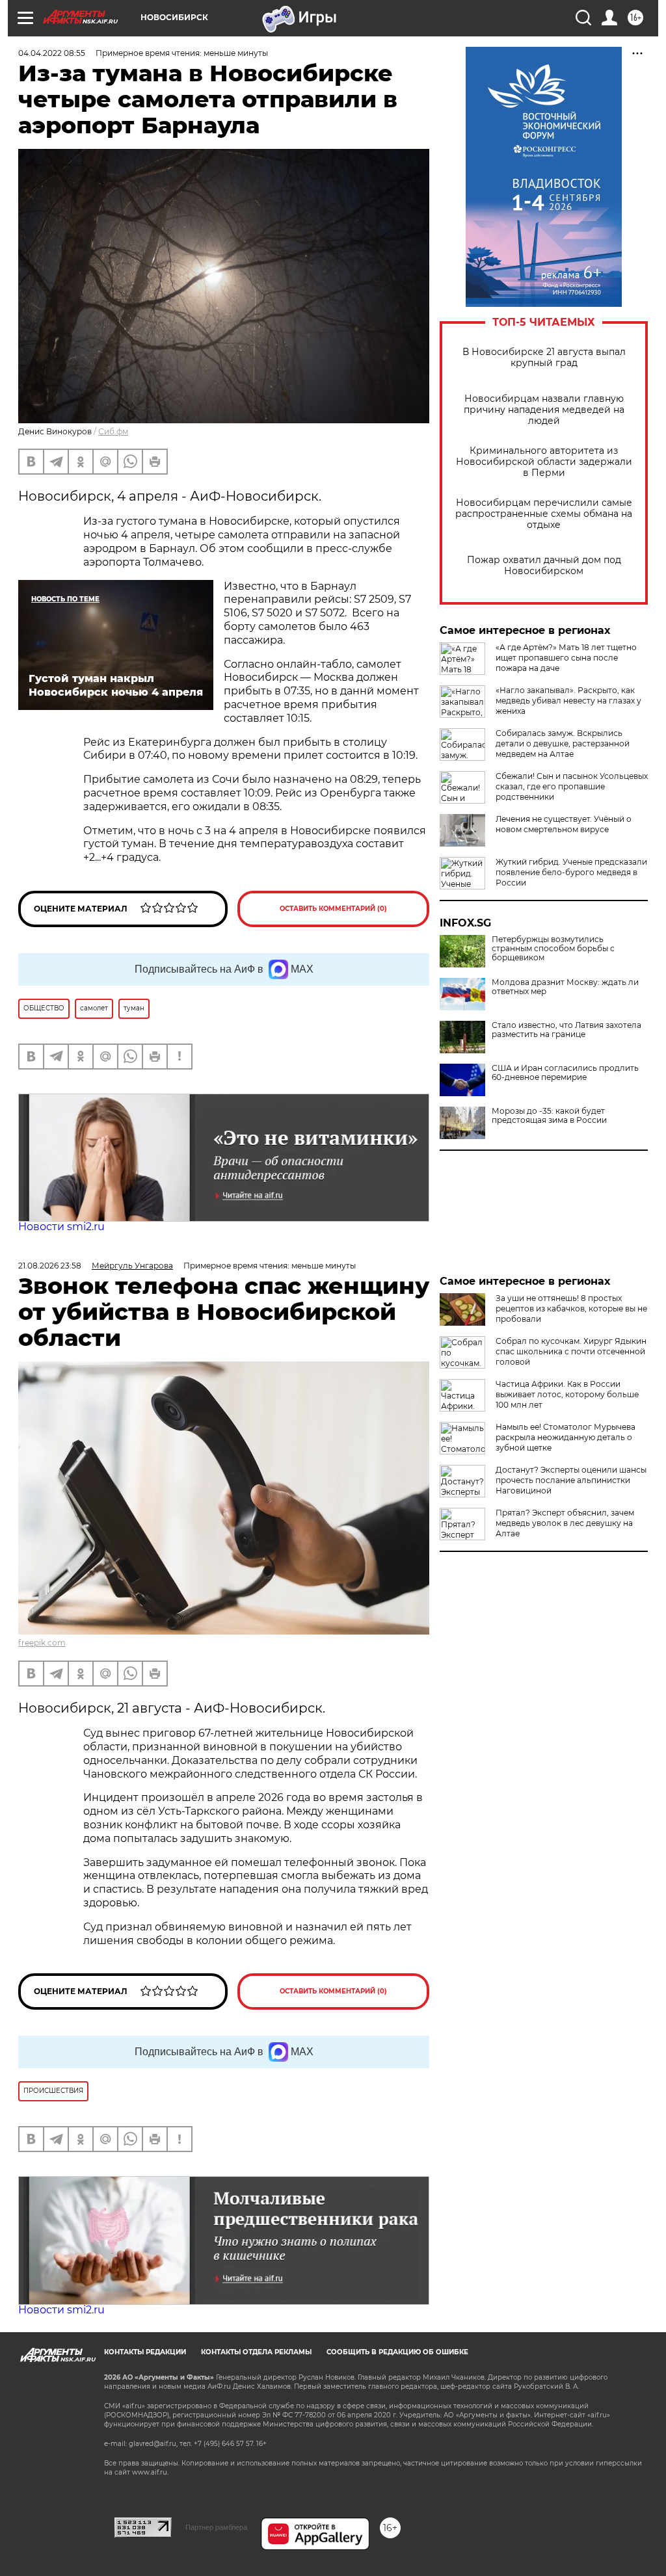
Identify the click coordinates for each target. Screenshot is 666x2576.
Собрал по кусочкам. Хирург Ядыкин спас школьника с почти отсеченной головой (571, 1351)
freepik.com (42, 1643)
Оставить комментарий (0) (333, 909)
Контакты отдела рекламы (256, 2352)
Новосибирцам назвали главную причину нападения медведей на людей (544, 410)
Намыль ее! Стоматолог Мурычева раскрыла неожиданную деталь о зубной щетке (566, 1437)
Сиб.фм (113, 431)
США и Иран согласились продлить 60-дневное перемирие (565, 1073)
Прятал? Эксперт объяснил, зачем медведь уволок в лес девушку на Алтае (565, 1523)
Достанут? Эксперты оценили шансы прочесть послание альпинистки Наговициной (571, 1480)
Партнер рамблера (216, 2527)
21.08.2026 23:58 (50, 1266)
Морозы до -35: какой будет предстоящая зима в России (549, 1116)
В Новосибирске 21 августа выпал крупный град (544, 358)
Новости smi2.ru (61, 1227)
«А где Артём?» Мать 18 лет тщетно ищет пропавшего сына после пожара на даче (566, 658)
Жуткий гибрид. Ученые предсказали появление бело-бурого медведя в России (571, 872)
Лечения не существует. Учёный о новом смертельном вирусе (564, 824)
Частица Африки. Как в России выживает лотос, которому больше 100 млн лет (567, 1394)
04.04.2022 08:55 (52, 53)
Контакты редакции (145, 2352)
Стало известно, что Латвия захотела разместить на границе (566, 1030)
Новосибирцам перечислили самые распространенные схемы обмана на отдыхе (544, 514)
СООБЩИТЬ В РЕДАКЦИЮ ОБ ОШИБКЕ (397, 2352)
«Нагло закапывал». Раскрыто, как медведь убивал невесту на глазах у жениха (568, 701)
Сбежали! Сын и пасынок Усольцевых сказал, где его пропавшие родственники (572, 786)
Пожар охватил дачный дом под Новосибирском (544, 566)
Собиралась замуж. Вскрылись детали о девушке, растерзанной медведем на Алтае (563, 743)
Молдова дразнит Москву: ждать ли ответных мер (565, 987)
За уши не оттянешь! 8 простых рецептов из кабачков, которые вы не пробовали (571, 1308)
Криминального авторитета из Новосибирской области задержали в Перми (544, 462)
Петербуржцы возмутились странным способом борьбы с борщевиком (553, 949)
